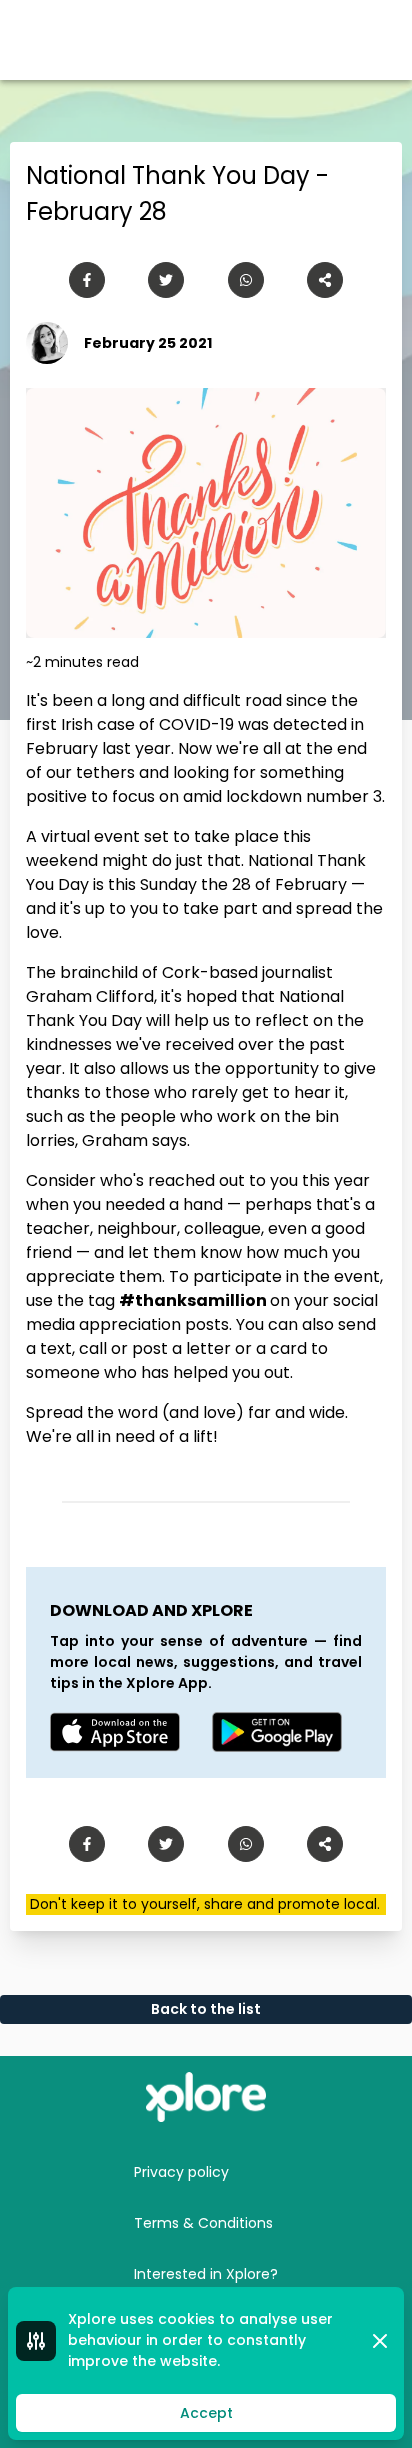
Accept (206, 2413)
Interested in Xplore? (206, 2274)
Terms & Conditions (203, 2223)
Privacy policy (181, 2172)
